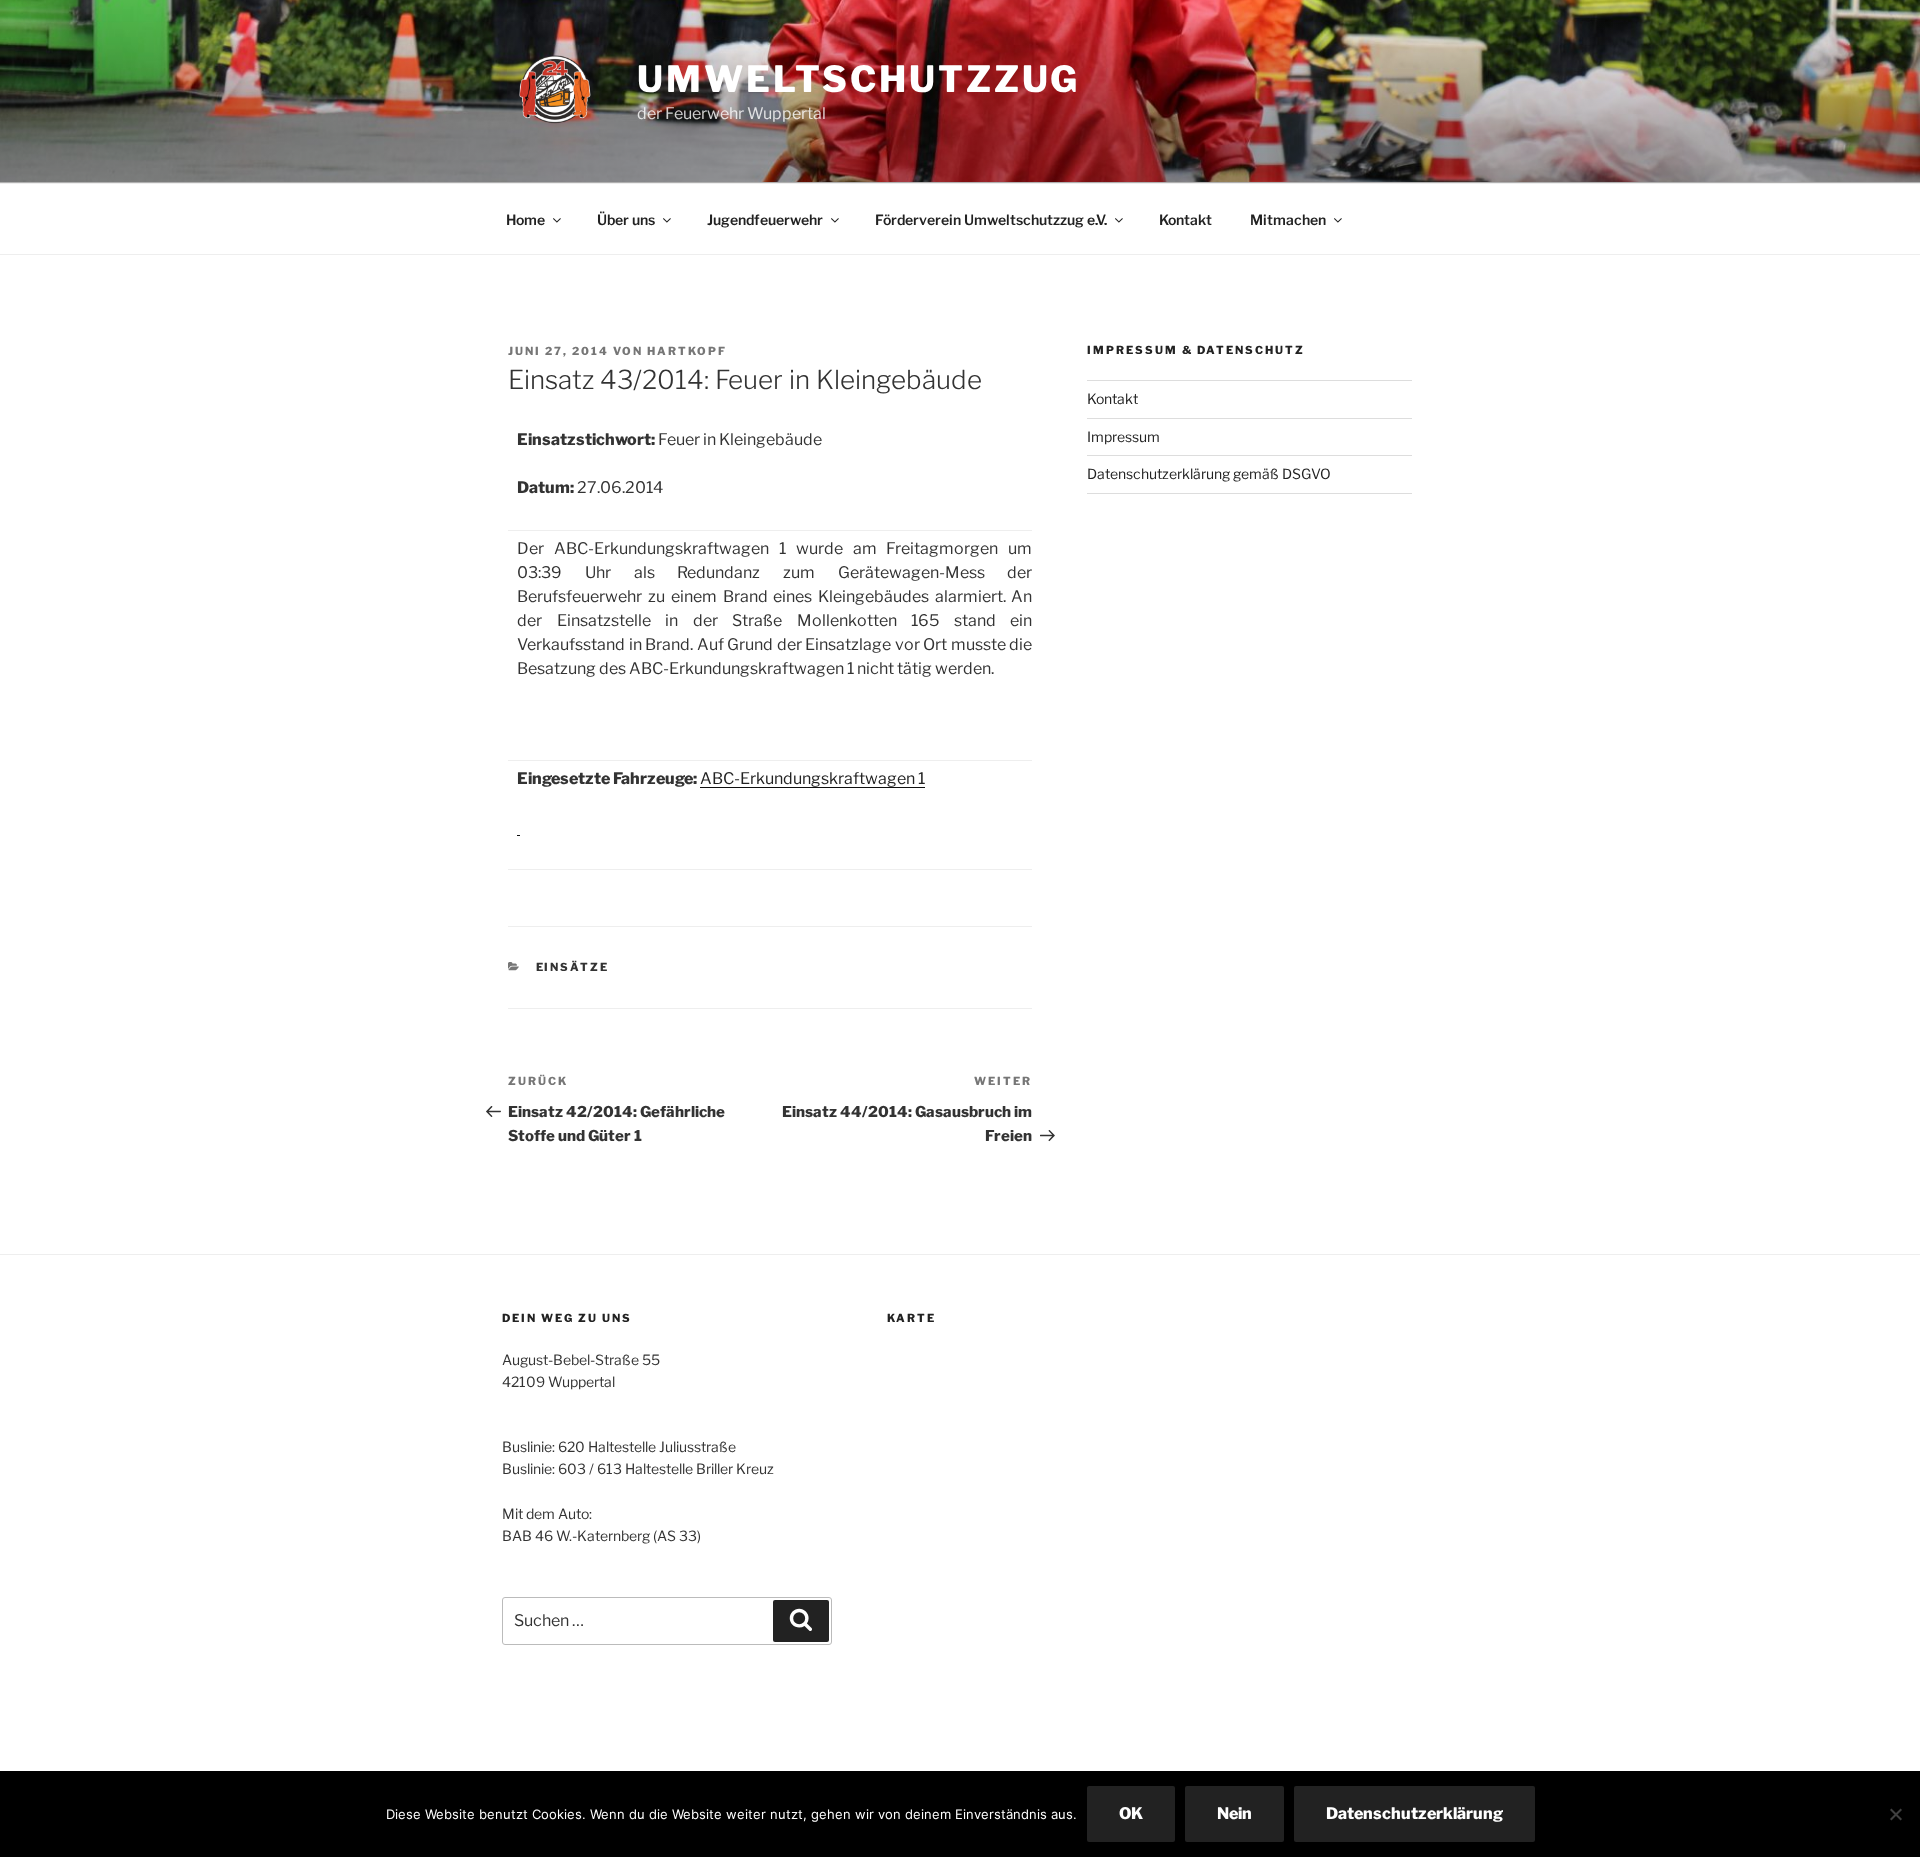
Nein (1234, 1813)
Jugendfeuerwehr (765, 219)
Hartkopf (687, 351)
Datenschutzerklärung (1414, 1813)
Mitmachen (1288, 219)
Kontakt (1185, 219)
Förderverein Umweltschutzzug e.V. (991, 219)
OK (1131, 1813)
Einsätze (573, 967)
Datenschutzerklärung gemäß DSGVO (1209, 473)
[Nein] (1895, 1814)
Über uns (626, 219)
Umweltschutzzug (858, 79)
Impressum (1123, 436)
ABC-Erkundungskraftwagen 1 (812, 778)
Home (525, 219)
